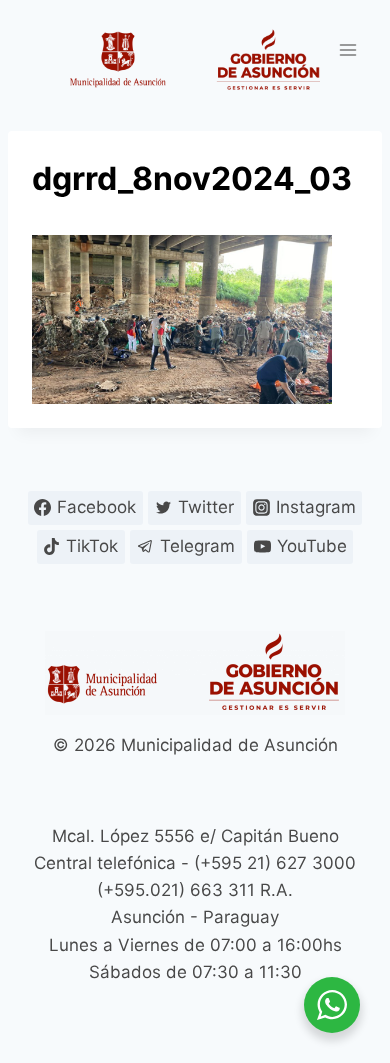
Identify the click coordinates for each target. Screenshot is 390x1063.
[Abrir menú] (347, 49)
